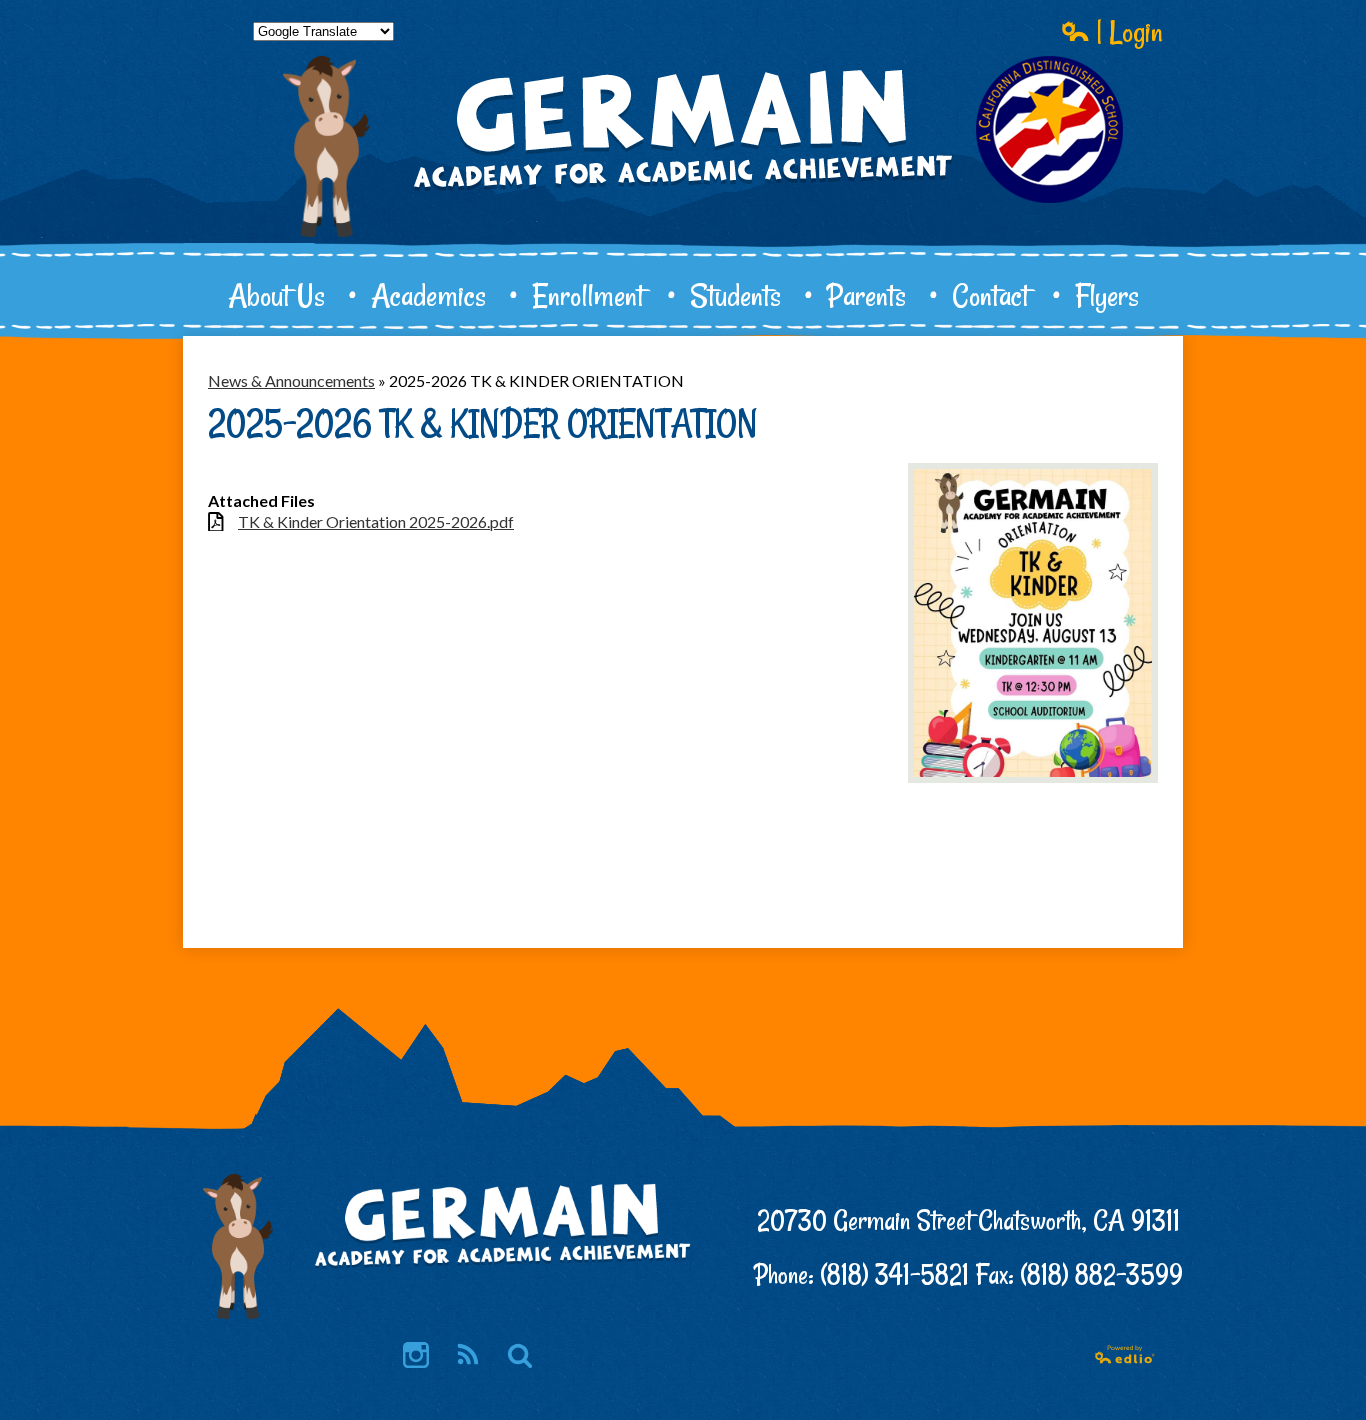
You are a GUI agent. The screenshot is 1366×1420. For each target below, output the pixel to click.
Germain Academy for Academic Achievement (683, 196)
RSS (468, 1355)
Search (520, 1355)
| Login (1126, 31)
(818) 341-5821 (894, 1274)
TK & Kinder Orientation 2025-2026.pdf (376, 521)
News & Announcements (291, 380)
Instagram (416, 1355)
